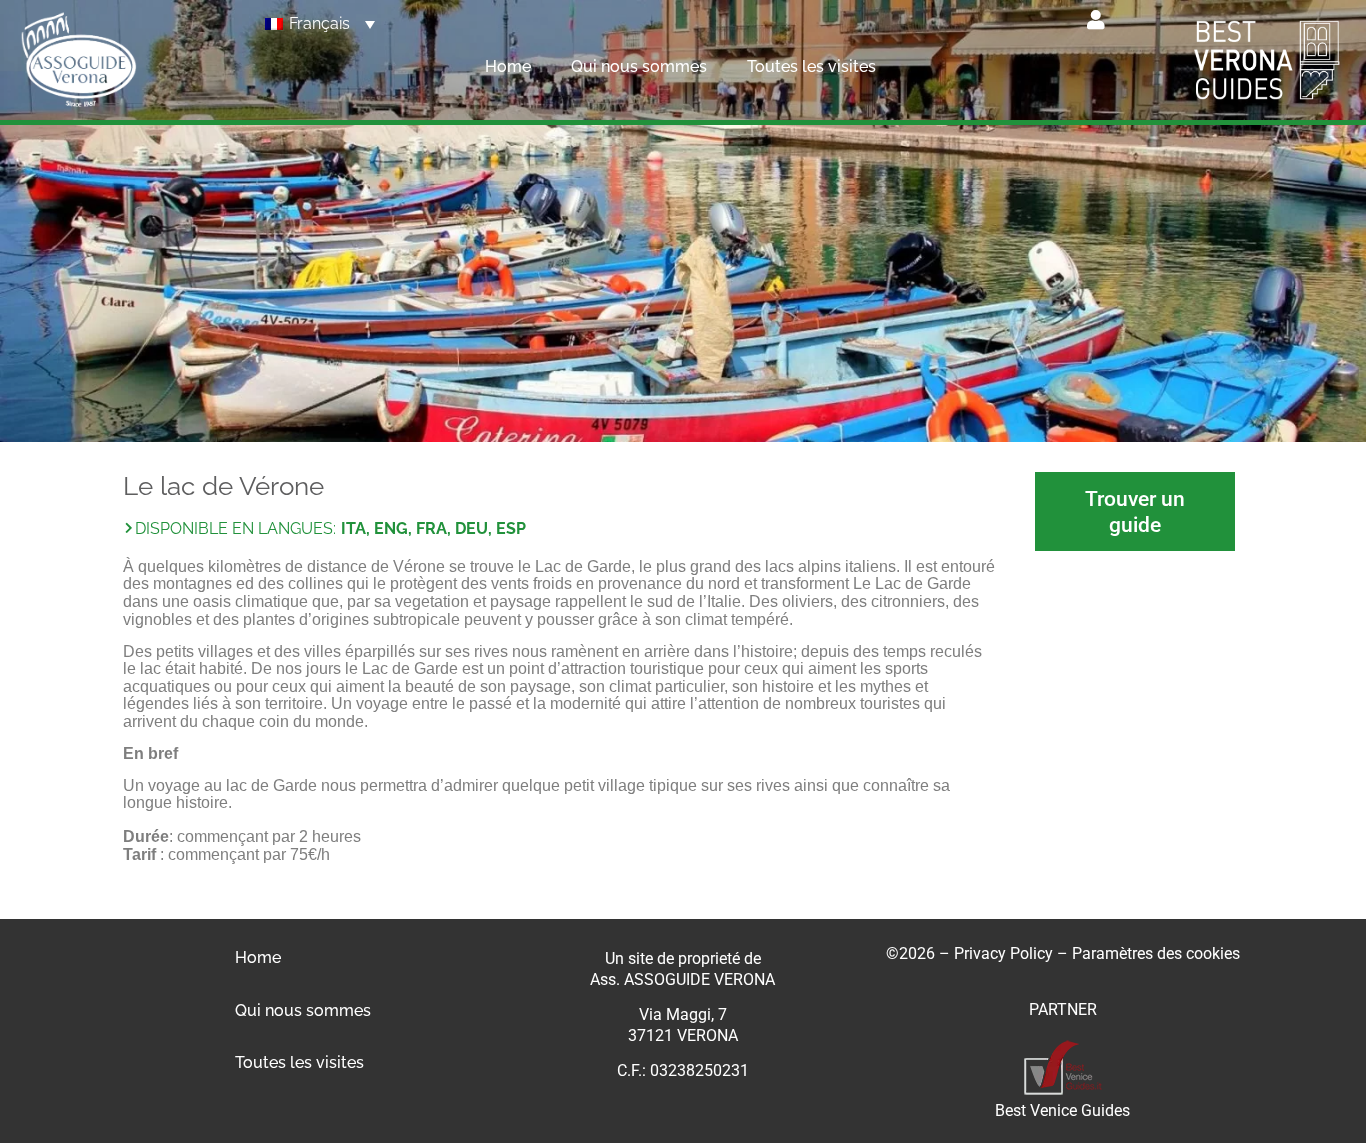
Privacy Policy (1003, 953)
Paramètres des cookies (1156, 953)
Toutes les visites (811, 66)
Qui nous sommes (639, 66)
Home (508, 66)
